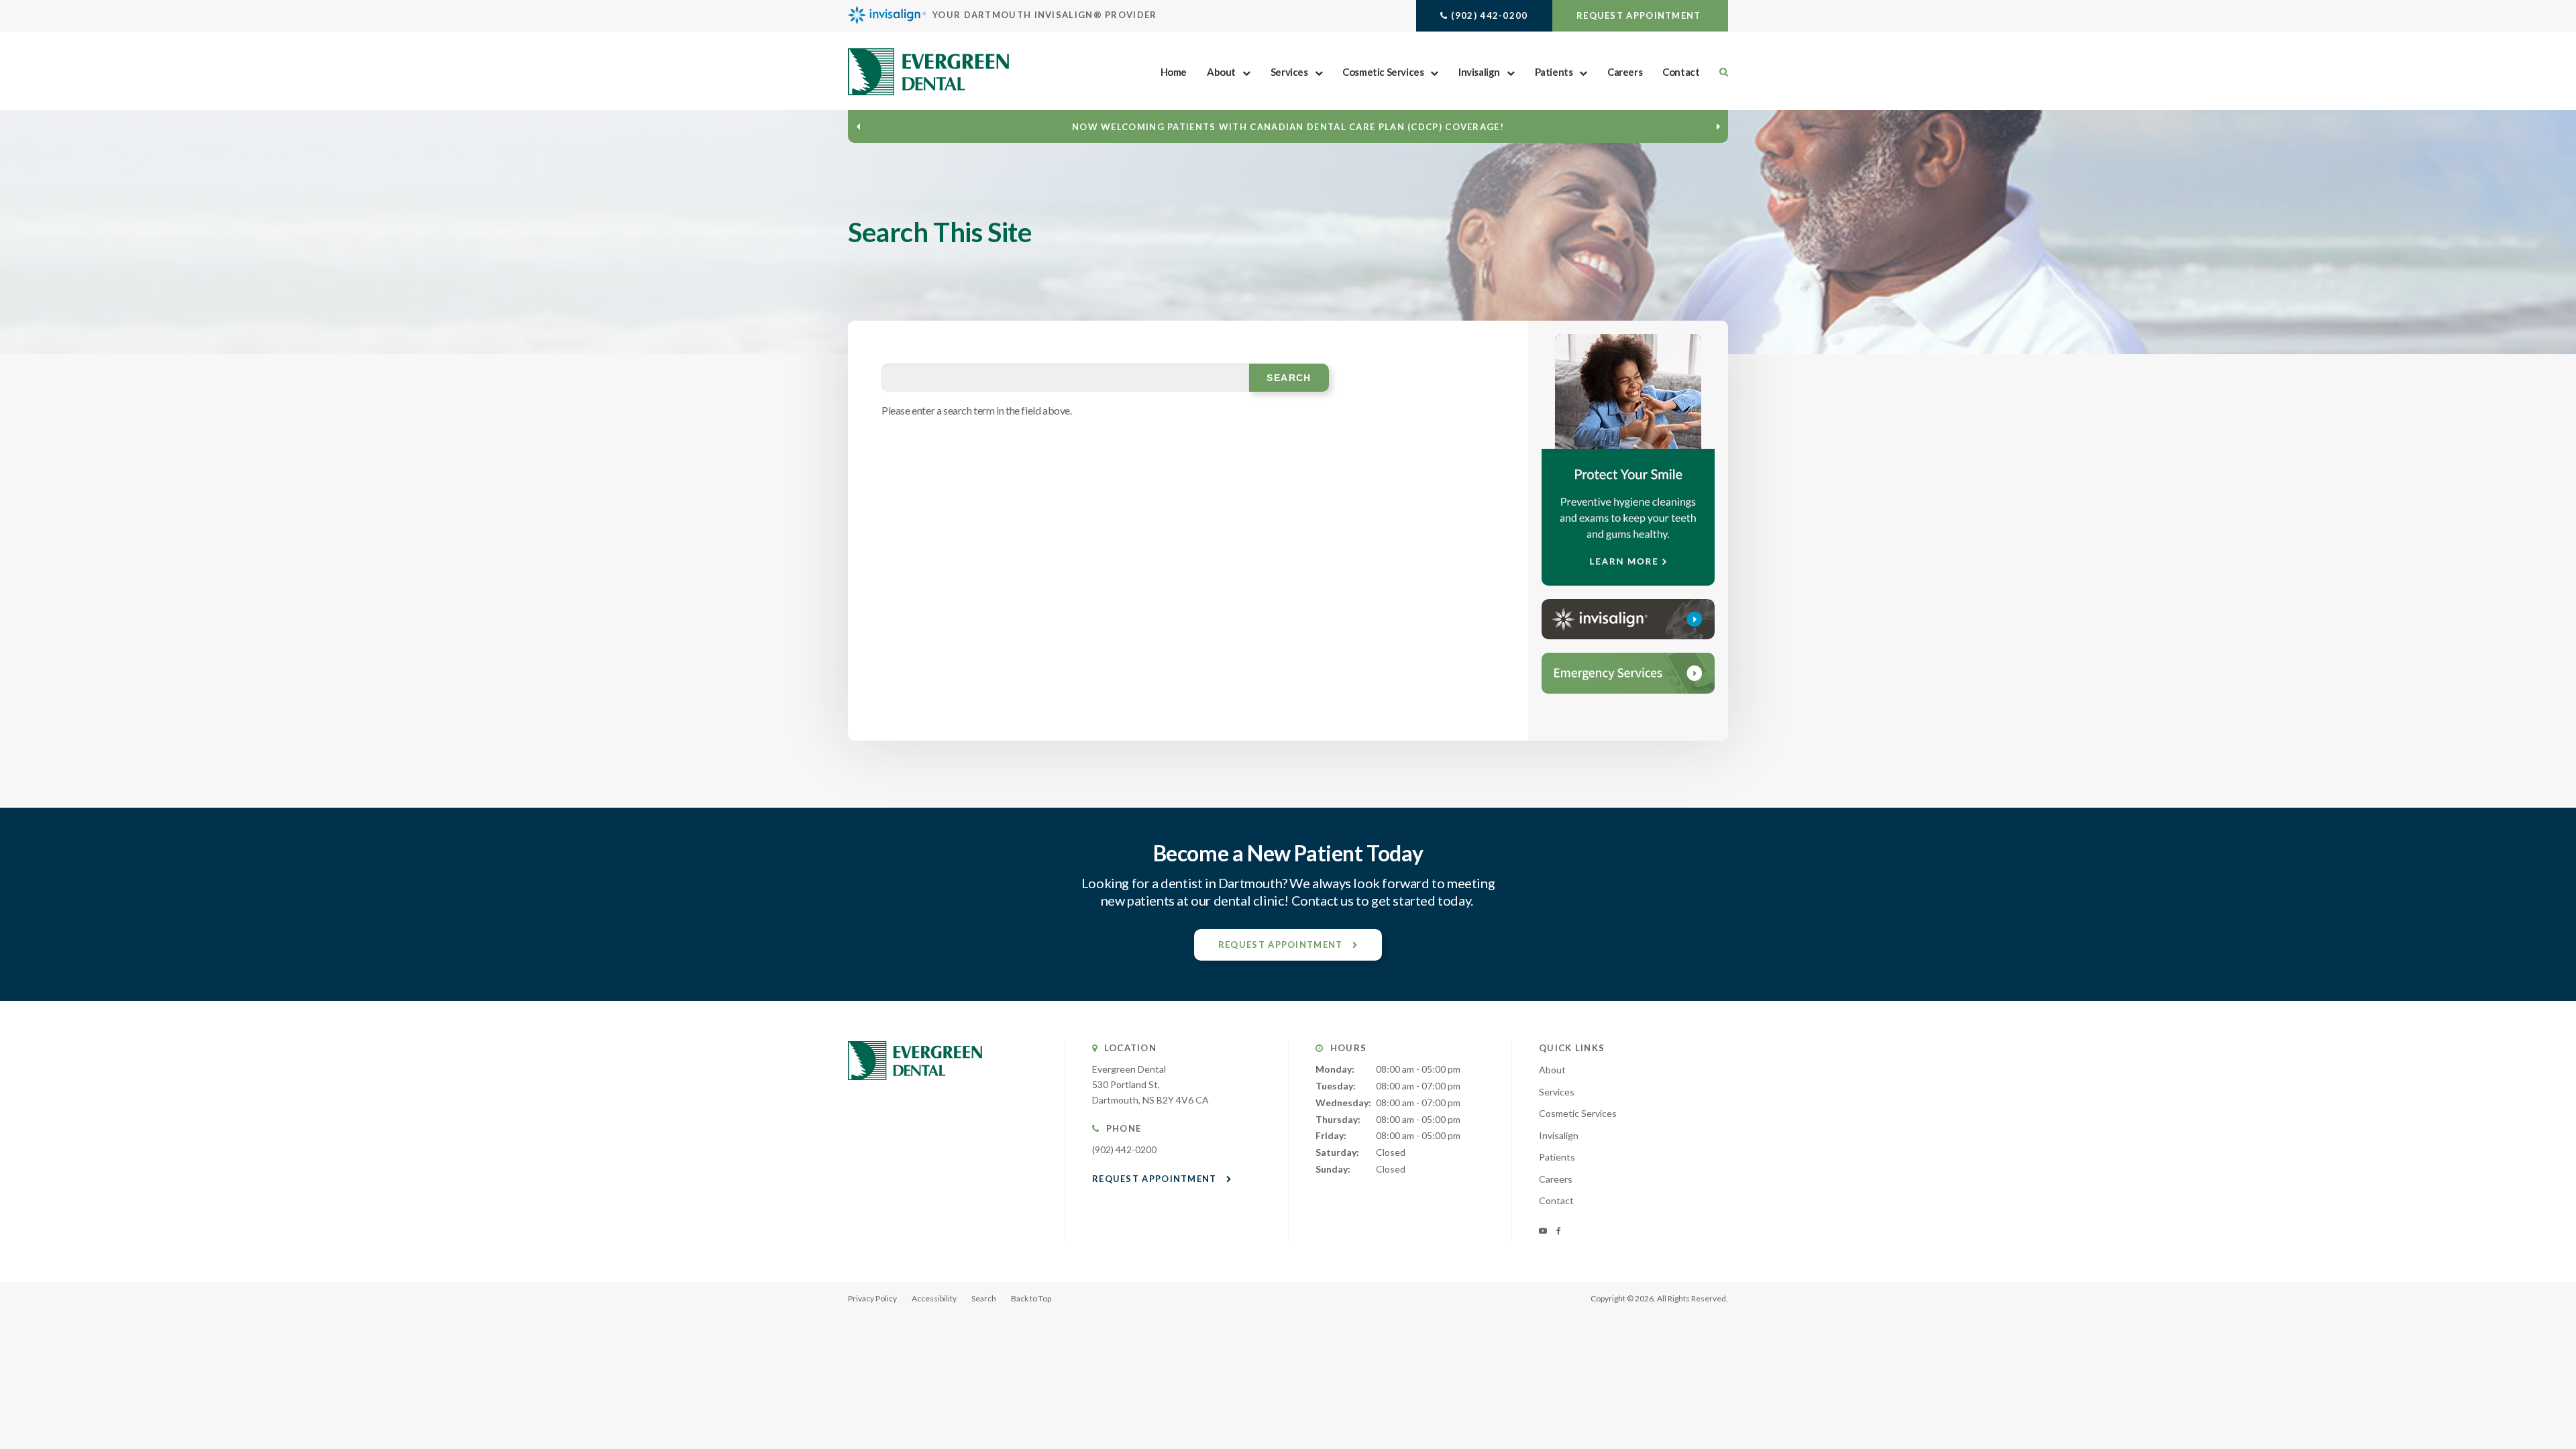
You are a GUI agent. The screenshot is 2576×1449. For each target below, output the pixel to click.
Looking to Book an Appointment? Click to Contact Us (1288, 127)
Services (1289, 72)
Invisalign (1479, 72)
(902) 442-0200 (1489, 15)
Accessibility (934, 1298)
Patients (1554, 72)
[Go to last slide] (858, 126)
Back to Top (1031, 1298)
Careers (1625, 72)
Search (984, 1298)
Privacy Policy (872, 1298)
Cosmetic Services (1383, 72)
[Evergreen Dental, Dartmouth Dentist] (915, 1093)
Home (1174, 72)
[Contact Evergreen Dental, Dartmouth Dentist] (1628, 673)
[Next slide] (1718, 126)
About (1221, 72)
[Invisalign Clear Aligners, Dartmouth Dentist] (1628, 619)
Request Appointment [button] (1640, 15)
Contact (1681, 72)
